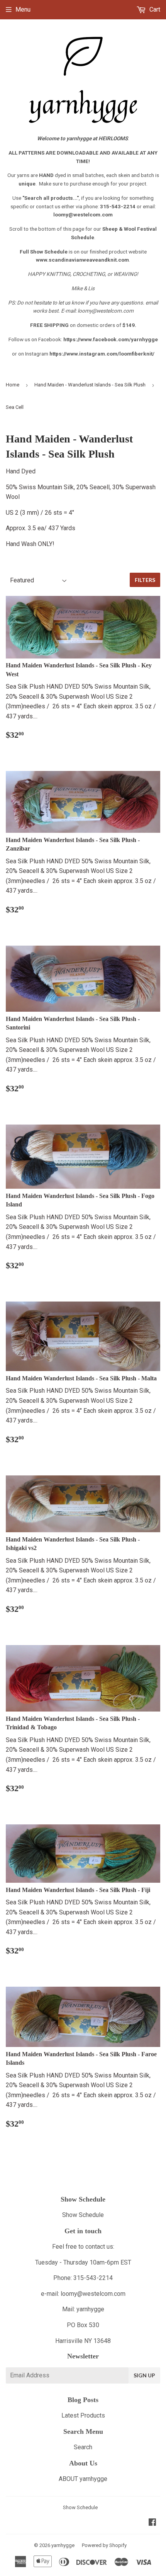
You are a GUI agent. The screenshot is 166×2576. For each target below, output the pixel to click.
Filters (145, 580)
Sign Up (144, 2375)
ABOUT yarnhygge (83, 2479)
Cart (154, 9)
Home (13, 385)
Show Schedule (83, 2215)
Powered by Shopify (104, 2545)
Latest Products (83, 2415)
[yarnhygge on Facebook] (152, 2523)
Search (83, 2447)
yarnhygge (63, 2545)
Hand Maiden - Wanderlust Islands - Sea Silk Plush (90, 385)
